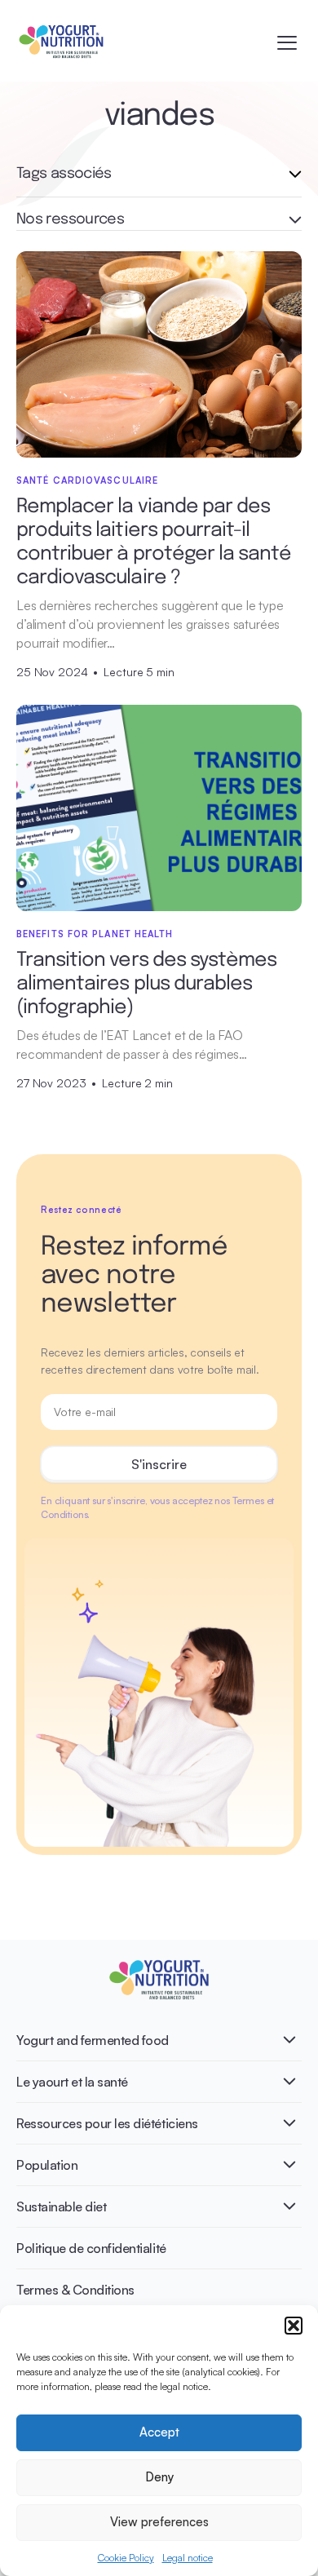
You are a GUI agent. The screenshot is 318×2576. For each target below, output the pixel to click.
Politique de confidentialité (91, 2248)
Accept (159, 2432)
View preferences (159, 2522)
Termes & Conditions (75, 2290)
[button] (294, 2326)
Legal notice (188, 2558)
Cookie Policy (126, 2558)
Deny (159, 2477)
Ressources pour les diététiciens (107, 2123)
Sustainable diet (61, 2206)
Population (47, 2165)
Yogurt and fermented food (93, 2040)
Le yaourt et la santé (72, 2082)
